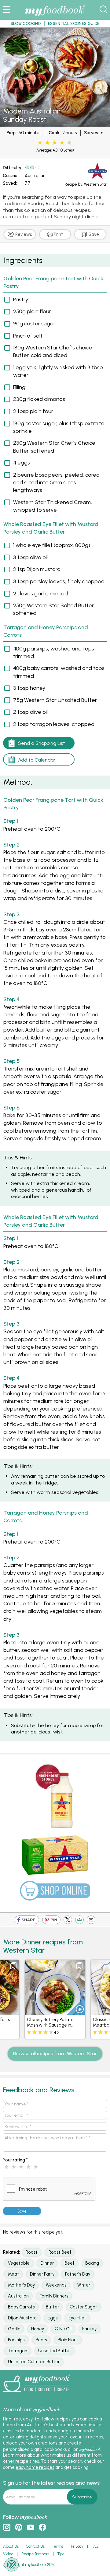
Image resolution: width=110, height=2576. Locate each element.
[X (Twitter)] (68, 1921)
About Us (11, 2546)
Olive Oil (63, 2329)
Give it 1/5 (40, 143)
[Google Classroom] (79, 1921)
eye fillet (77, 2318)
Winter (84, 2285)
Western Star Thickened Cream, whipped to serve (53, 506)
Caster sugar (83, 2307)
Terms (57, 2546)
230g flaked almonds (39, 399)
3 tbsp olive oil (30, 557)
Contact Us (35, 2546)
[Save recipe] (16, 1966)
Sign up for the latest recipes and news (51, 2483)
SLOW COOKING (26, 24)
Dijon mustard (22, 2318)
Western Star (96, 184)
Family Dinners (54, 2296)
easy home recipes (35, 2467)
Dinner (47, 2263)
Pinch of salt (28, 336)
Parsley (89, 2329)
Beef (70, 2263)
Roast (32, 2252)
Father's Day (78, 2274)
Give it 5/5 (68, 143)
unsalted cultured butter (34, 2362)
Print (58, 234)
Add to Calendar (37, 760)
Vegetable (19, 2263)
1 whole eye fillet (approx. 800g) (52, 545)
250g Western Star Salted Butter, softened (54, 609)
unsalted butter (55, 2351)
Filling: (20, 387)
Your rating (15, 2160)
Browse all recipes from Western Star (55, 2054)
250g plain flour (32, 311)
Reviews (23, 234)
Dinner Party (42, 2274)
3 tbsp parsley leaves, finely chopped (59, 581)
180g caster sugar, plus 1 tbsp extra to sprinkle (59, 427)
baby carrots (21, 2307)
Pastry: (21, 300)
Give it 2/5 (47, 143)
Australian (35, 176)
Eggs (53, 2318)
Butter (52, 2307)
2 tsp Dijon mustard (37, 569)
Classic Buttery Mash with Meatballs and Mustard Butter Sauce (56, 2025)
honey (38, 2329)
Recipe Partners (35, 2554)
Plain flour (68, 2340)
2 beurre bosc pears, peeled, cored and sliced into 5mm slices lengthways (56, 482)
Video (8, 2554)
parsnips (16, 2340)
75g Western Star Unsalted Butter (55, 700)
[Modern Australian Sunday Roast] (55, 124)
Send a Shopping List (42, 743)
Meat (13, 2274)
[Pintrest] (51, 1921)
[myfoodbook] (37, 2394)
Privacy (77, 2546)
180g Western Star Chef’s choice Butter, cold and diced (53, 351)
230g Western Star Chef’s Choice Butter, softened (54, 447)
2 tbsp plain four (33, 411)
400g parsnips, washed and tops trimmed (54, 652)
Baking (92, 2263)
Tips (61, 2554)
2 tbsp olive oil (30, 712)
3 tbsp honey (29, 688)
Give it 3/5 (55, 143)
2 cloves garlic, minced (40, 594)
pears (41, 2340)
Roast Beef (60, 2252)
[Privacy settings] (12, 2564)
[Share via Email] (91, 1921)
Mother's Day (21, 2285)
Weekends (56, 2285)
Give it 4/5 (62, 143)
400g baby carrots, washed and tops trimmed (59, 672)
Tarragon (18, 2351)
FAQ (95, 2546)
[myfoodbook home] (55, 16)
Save (93, 234)
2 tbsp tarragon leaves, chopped (54, 724)
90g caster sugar (34, 324)
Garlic (14, 2329)
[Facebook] (27, 1921)
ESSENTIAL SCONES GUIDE (74, 24)
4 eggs (22, 463)
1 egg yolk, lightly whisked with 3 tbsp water (58, 371)
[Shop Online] (55, 1893)
